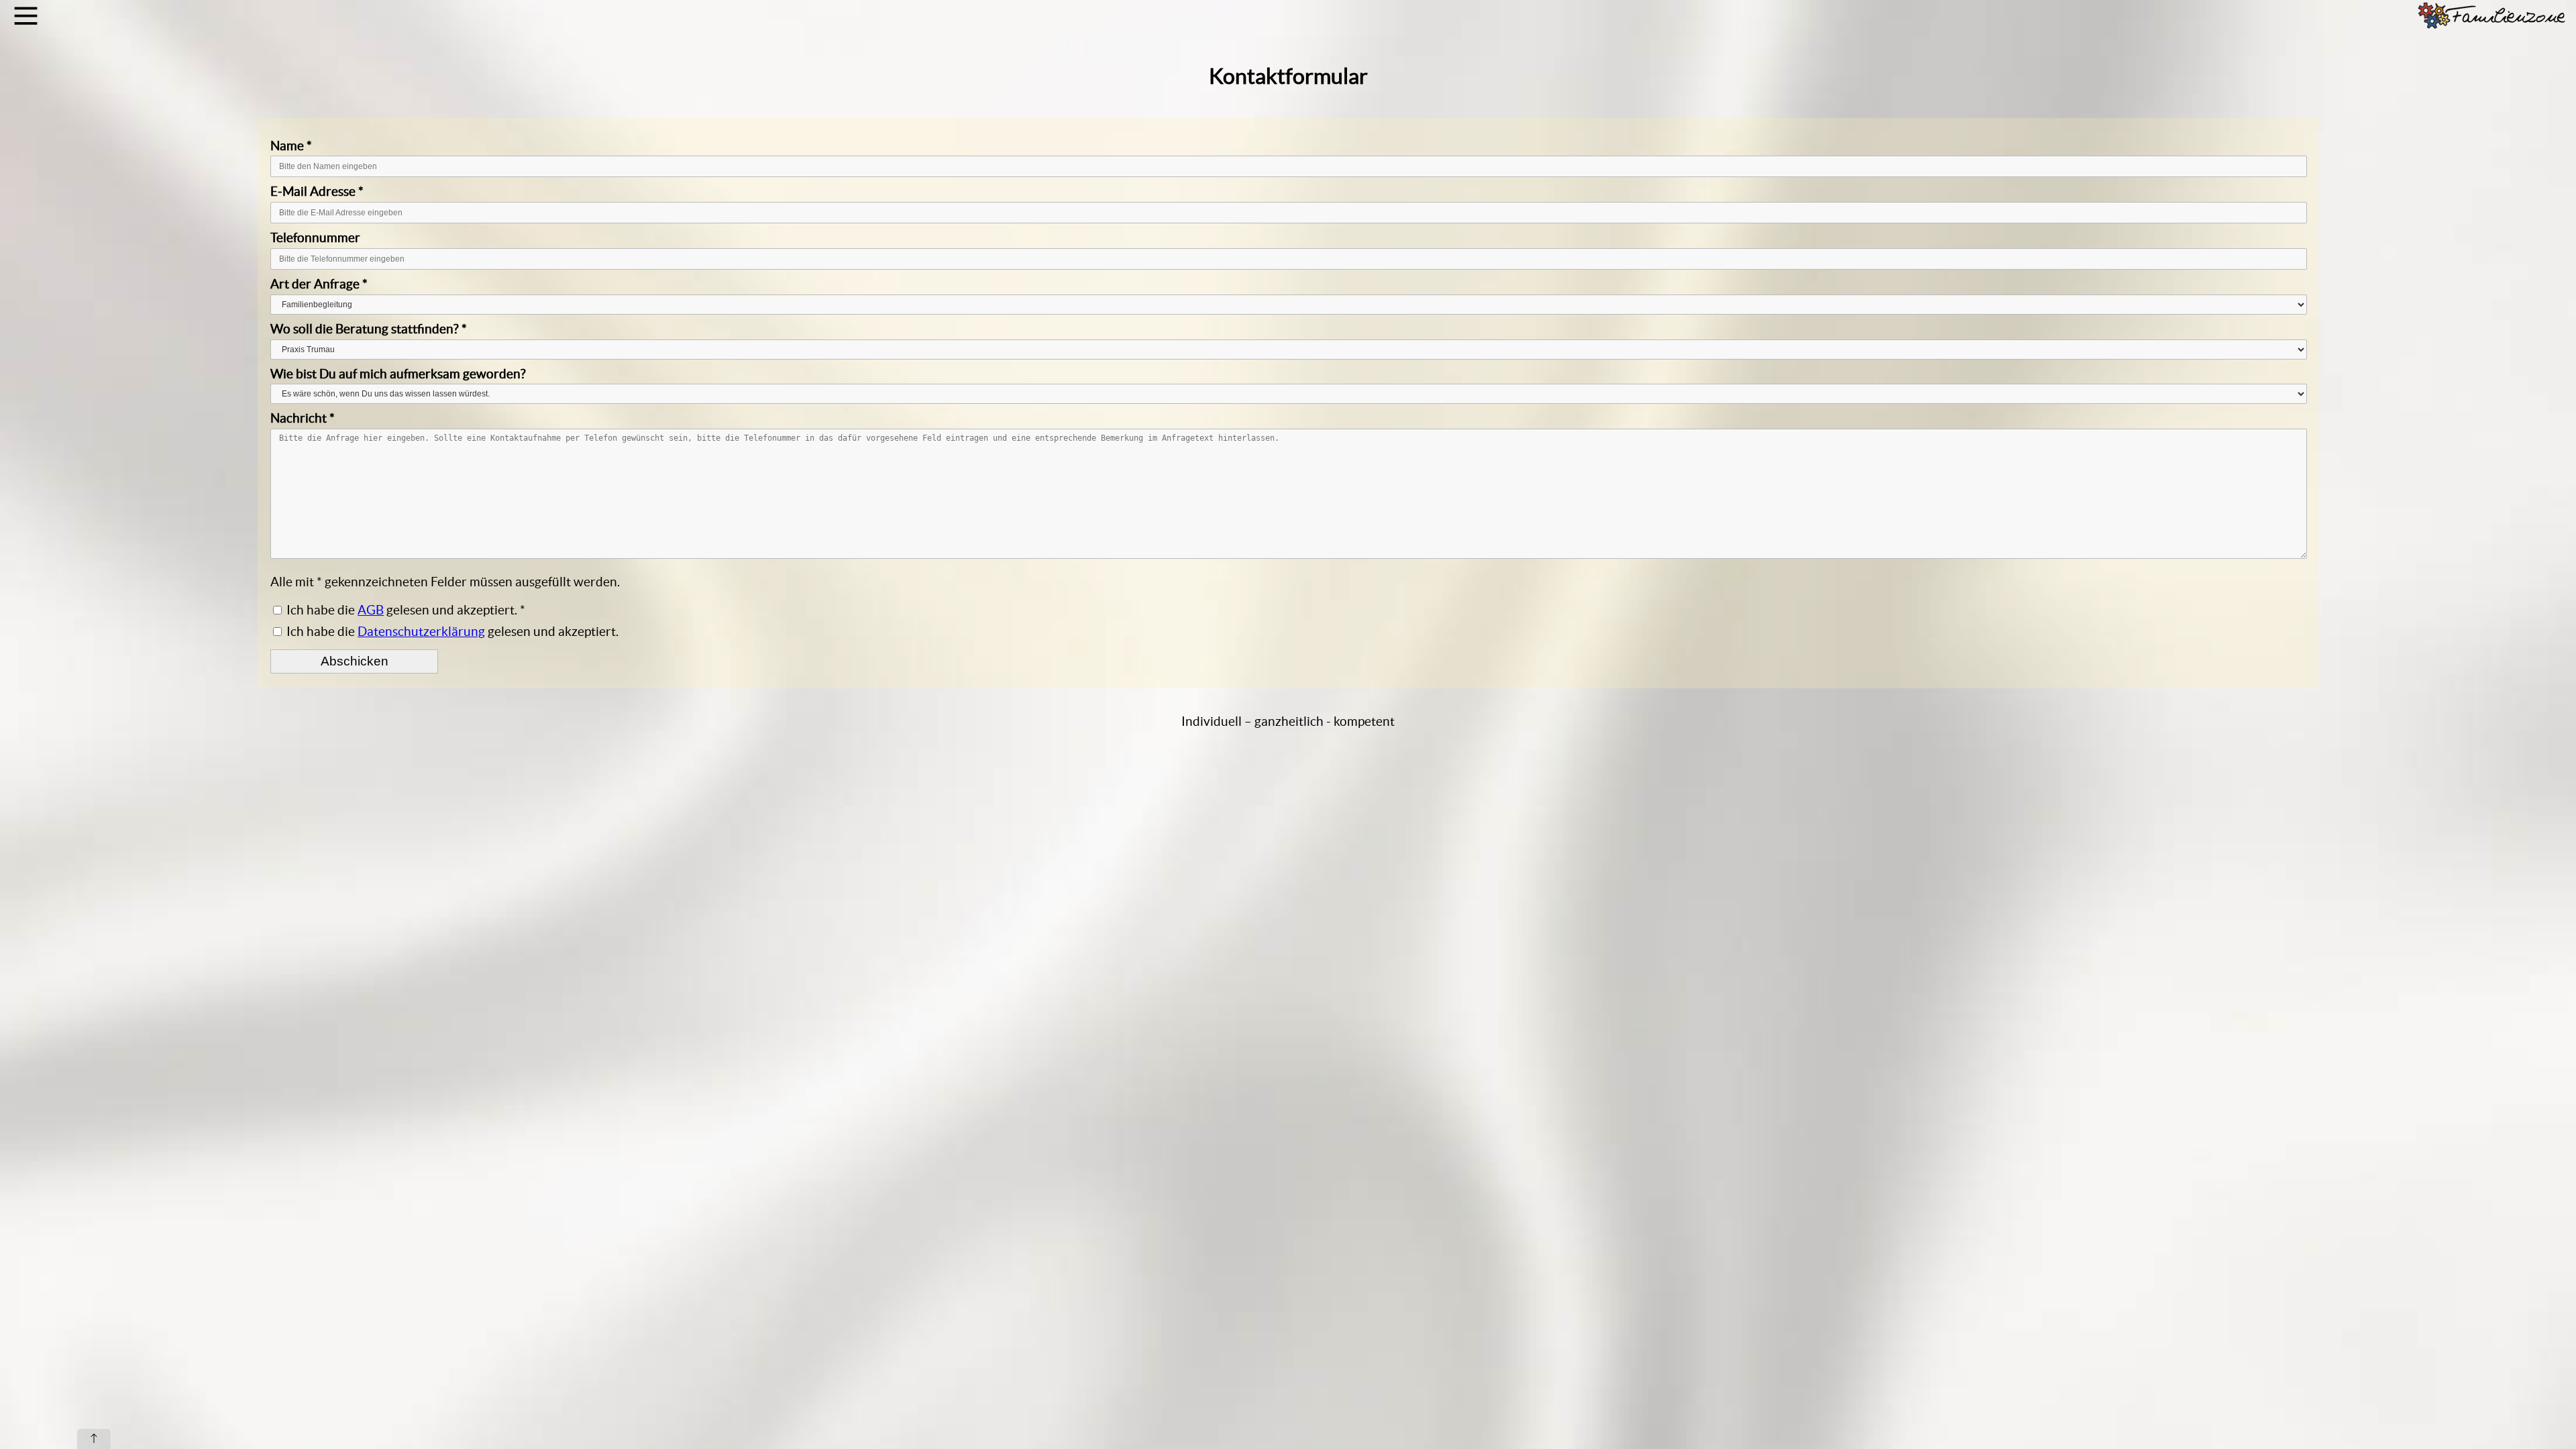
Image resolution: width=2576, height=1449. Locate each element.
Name (291, 146)
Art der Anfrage (319, 284)
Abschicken (355, 661)
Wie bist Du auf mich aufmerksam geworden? (398, 374)
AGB (371, 610)
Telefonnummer (315, 237)
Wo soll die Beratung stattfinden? (369, 329)
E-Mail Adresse (317, 191)
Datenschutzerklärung (421, 631)
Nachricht (303, 418)
